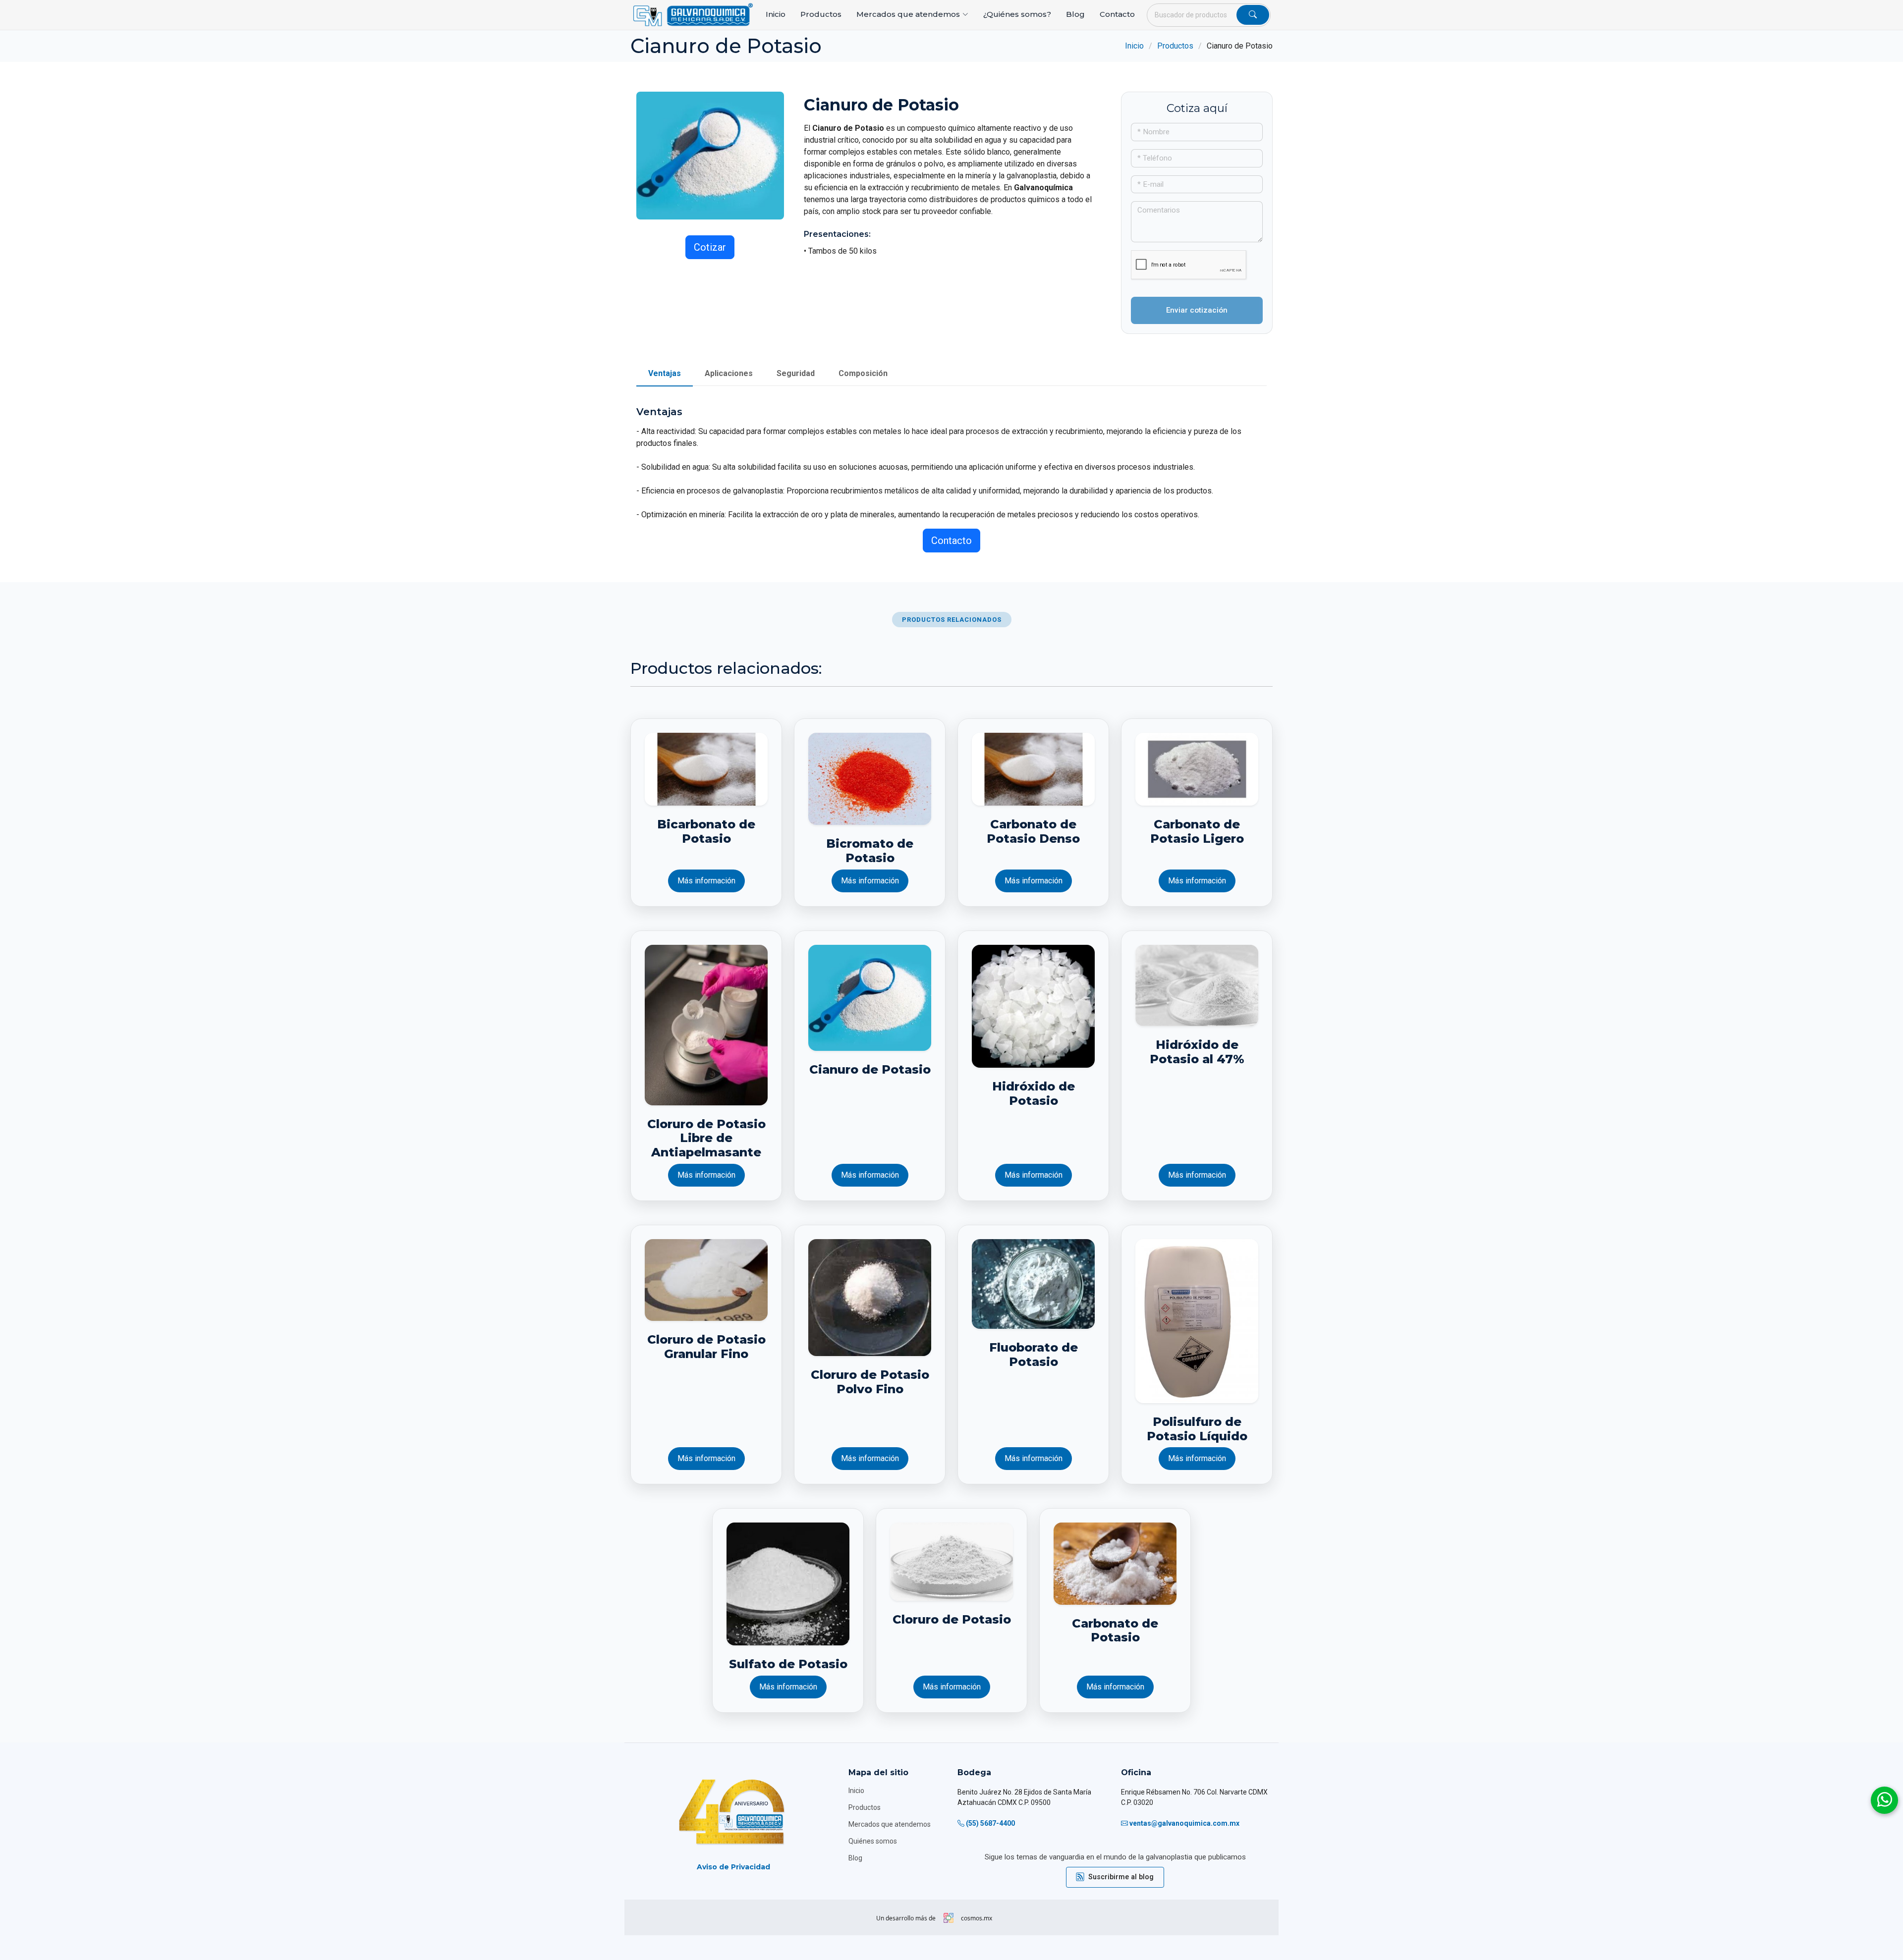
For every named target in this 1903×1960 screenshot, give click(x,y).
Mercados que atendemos (890, 1824)
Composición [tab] (863, 373)
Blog (1075, 14)
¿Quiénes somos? (1017, 14)
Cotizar (710, 247)
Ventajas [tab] (665, 373)
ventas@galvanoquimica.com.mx (1184, 1823)
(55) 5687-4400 (990, 1823)
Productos (821, 14)
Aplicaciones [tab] (729, 373)
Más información (706, 881)
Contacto (1117, 14)
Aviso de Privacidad (733, 1867)
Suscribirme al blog (1121, 1877)
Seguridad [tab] (796, 373)
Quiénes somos (873, 1841)
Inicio (776, 14)
